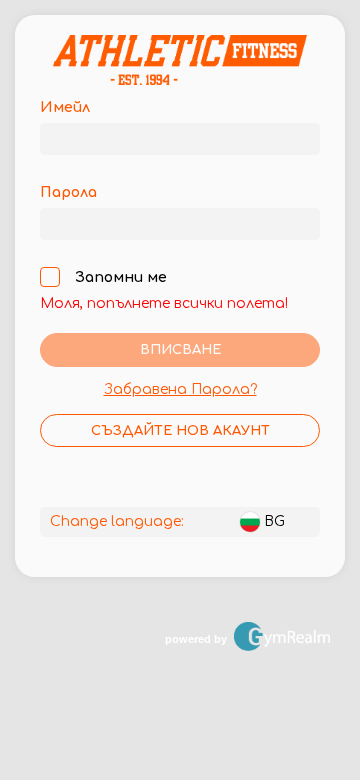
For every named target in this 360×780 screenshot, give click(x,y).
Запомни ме (121, 277)
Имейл (65, 107)
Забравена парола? (180, 389)
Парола (68, 192)
